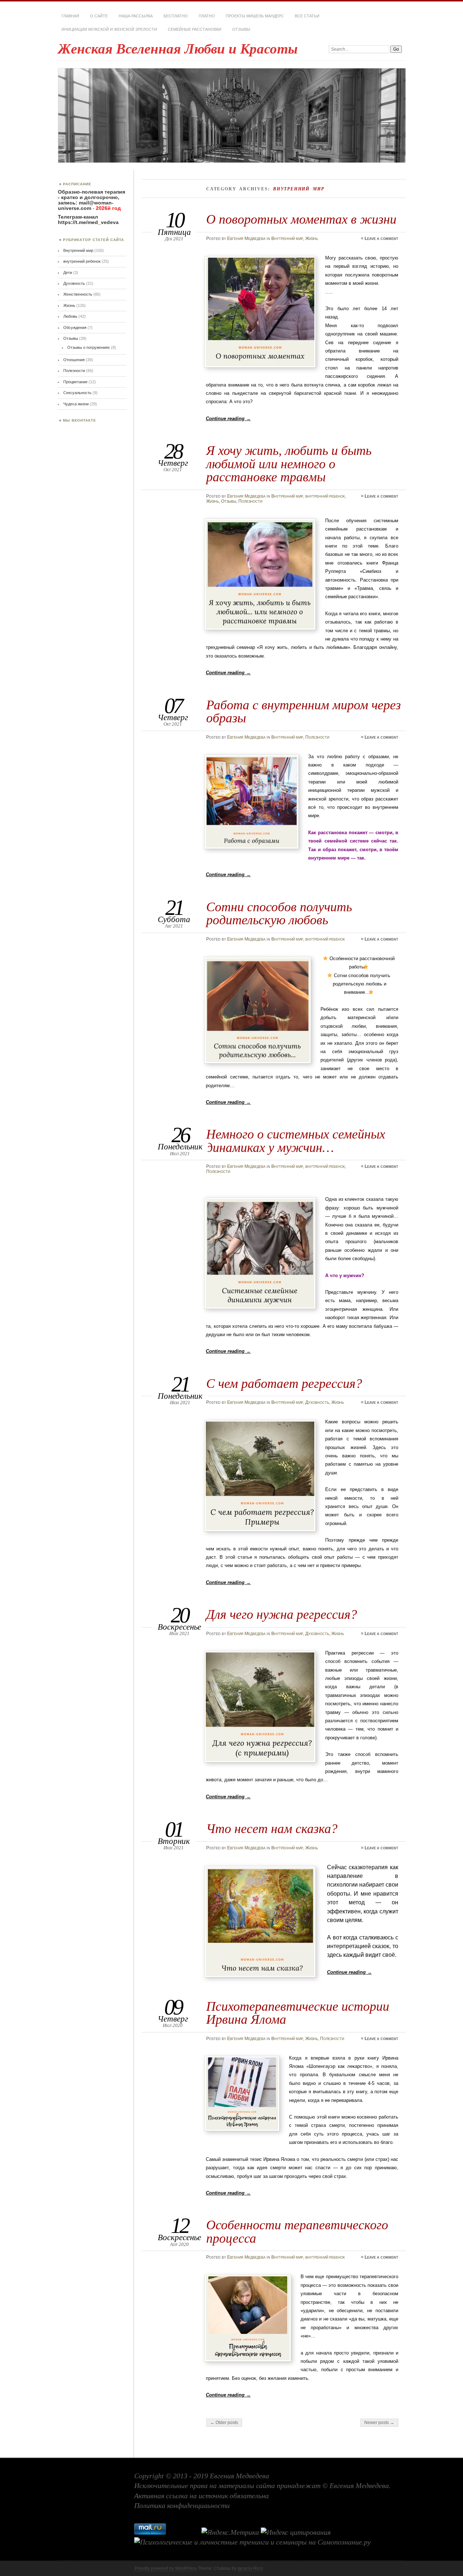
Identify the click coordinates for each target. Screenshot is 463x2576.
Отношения (74, 360)
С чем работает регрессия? (284, 1383)
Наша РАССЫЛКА (136, 16)
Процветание (75, 382)
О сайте (99, 16)
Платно (207, 16)
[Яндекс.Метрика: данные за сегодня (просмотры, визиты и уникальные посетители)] (230, 2533)
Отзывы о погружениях (89, 347)
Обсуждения (75, 328)
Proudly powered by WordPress (166, 2568)
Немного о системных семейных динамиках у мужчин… (296, 1141)
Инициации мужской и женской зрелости (109, 29)
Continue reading (228, 419)
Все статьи (307, 16)
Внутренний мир (287, 238)
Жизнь (312, 238)
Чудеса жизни (76, 404)
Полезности (250, 501)
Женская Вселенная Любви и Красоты (178, 49)
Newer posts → (379, 2423)
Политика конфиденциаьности (182, 2505)
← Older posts (224, 2423)
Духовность (317, 1402)
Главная (70, 16)
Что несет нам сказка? (272, 1828)
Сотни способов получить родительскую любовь (279, 913)
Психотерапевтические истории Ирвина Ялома (298, 2013)
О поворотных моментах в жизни (301, 219)
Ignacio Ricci (250, 2568)
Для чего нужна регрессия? (282, 1614)
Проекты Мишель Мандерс (255, 16)
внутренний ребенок (325, 496)
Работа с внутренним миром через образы (303, 711)
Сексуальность (77, 393)
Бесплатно (176, 16)
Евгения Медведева (246, 238)
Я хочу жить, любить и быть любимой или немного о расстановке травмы (289, 464)
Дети (68, 273)
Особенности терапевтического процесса (297, 2231)
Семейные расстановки (195, 29)
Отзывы (241, 29)
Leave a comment (381, 238)
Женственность (78, 294)
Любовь (70, 316)
